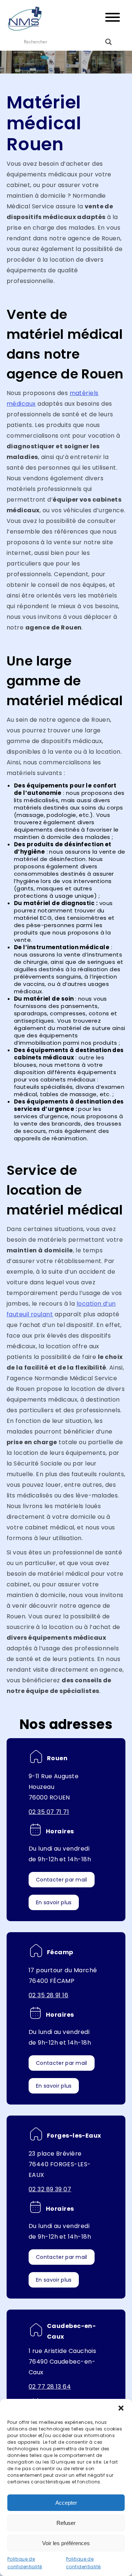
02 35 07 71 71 (49, 1812)
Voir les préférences (66, 2543)
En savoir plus (54, 1902)
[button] (121, 2408)
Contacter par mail (62, 1880)
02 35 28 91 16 (48, 1995)
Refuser (66, 2523)
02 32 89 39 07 (50, 2189)
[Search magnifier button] (109, 42)
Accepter (66, 2503)
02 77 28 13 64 (50, 2387)
